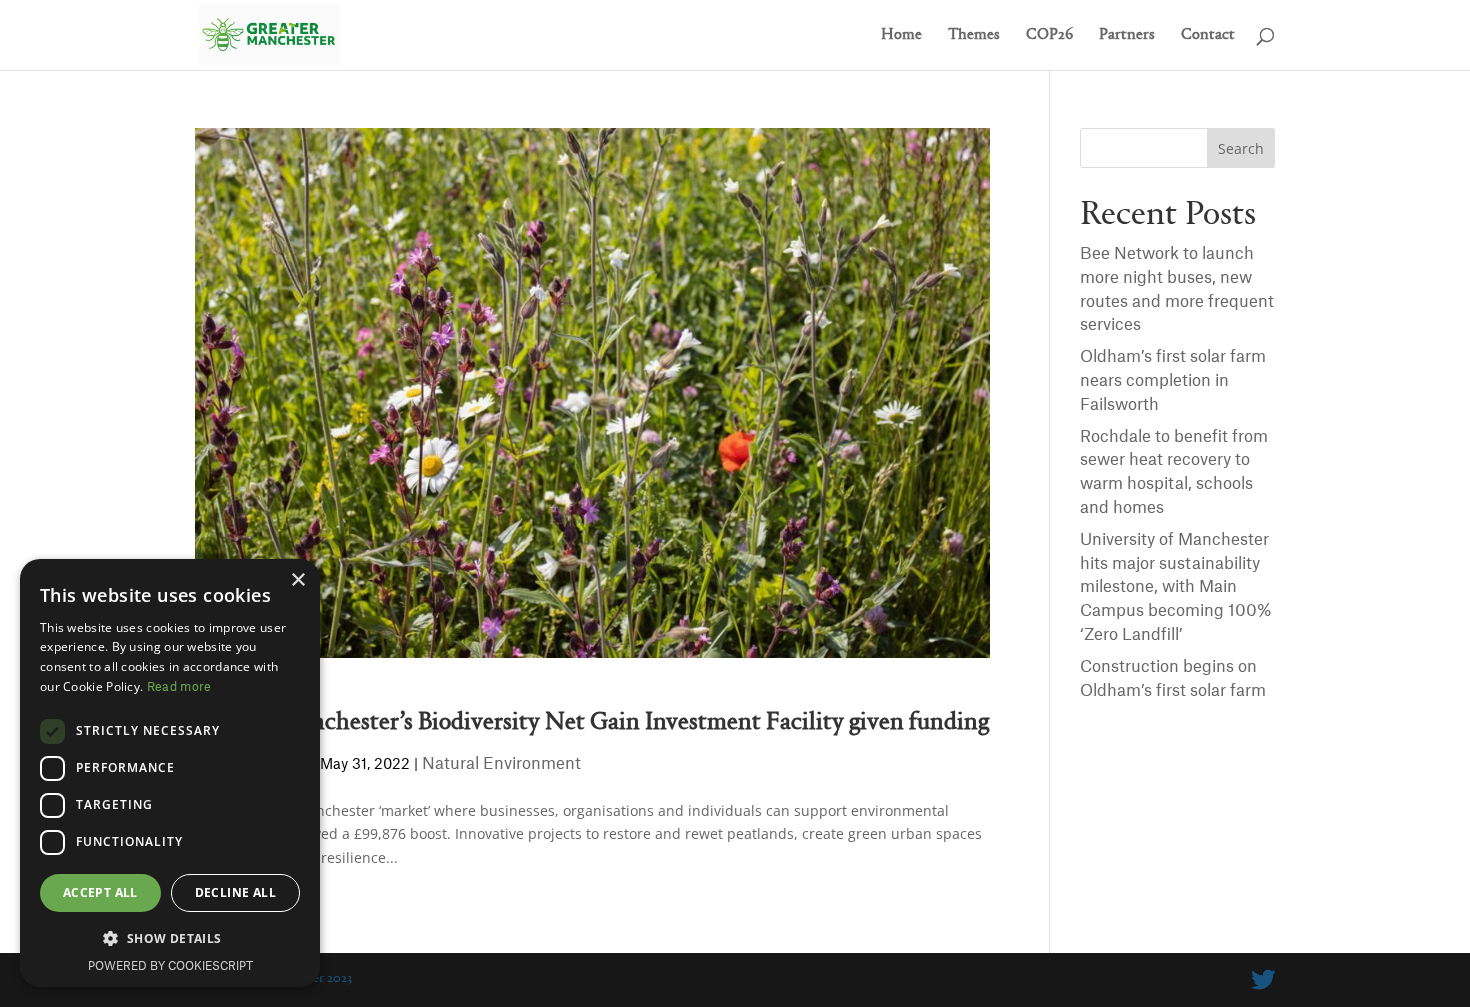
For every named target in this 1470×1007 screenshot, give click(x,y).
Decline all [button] (235, 892)
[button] (170, 939)
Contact (1208, 35)
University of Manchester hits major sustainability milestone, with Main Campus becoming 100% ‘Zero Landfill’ (1176, 587)
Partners (1127, 35)
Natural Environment (501, 764)
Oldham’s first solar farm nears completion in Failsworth (1173, 381)
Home (901, 35)
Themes (974, 35)
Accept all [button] (100, 892)
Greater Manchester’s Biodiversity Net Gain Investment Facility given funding (592, 722)
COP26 (1049, 35)
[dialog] (170, 773)
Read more (179, 687)
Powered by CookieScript (170, 966)
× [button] (297, 580)
